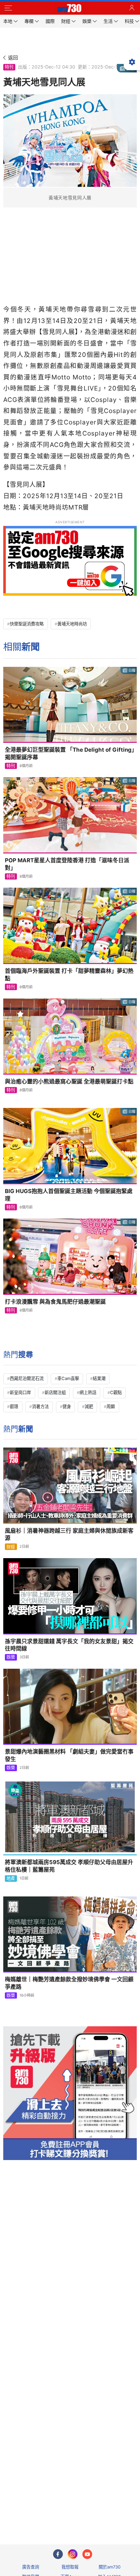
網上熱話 (88, 1392)
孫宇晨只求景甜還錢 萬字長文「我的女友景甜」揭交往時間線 (69, 1645)
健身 (67, 1406)
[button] (8, 8)
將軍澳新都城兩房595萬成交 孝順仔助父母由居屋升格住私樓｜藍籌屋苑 (69, 1866)
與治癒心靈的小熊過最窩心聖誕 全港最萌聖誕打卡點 (69, 1081)
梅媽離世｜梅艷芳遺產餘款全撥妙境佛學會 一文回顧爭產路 (69, 1983)
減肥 (89, 1406)
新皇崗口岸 (20, 1392)
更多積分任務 (104, 2514)
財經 (11, 1547)
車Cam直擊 (68, 1378)
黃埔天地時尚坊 (72, 624)
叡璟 (14, 1406)
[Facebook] (58, 2554)
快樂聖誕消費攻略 (27, 624)
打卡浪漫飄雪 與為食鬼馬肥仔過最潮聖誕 (55, 1302)
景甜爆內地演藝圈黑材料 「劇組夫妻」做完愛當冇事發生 (69, 1755)
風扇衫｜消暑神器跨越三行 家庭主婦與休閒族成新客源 (69, 1534)
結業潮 (99, 1378)
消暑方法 (40, 1406)
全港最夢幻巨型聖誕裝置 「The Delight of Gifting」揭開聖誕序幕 (70, 753)
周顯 (111, 1406)
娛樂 (11, 1657)
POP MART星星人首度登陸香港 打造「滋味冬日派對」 (67, 864)
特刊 (9, 67)
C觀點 (116, 1392)
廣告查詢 (31, 2567)
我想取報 (70, 2567)
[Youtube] (87, 2554)
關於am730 (110, 2567)
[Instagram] (73, 2554)
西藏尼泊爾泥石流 (27, 1378)
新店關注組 (55, 1392)
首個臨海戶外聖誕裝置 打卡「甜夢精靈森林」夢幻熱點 (69, 975)
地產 (11, 1878)
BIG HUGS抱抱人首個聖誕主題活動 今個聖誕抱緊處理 (69, 1195)
